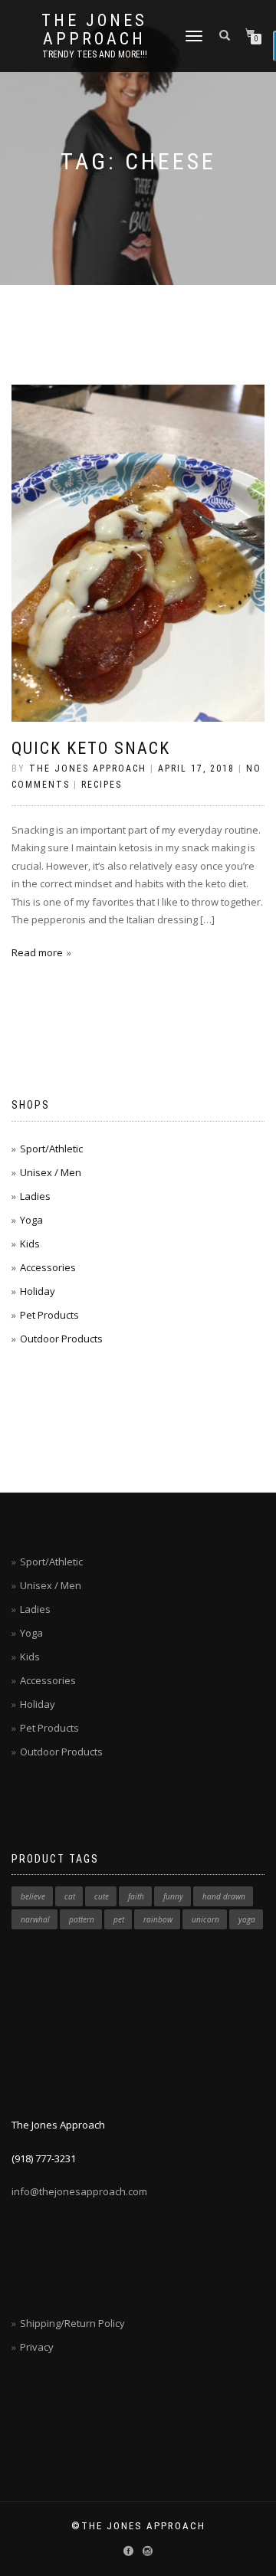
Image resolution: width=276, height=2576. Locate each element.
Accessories (48, 1267)
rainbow (158, 1919)
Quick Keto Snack (91, 748)
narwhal (35, 1919)
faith (136, 1896)
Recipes (102, 785)
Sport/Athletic (51, 1149)
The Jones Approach (94, 30)
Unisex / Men (51, 1172)
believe (33, 1896)
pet (119, 1919)
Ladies (35, 1196)
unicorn (205, 1919)
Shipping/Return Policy (72, 2323)
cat (70, 1896)
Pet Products (49, 1315)
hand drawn (224, 1896)
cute (102, 1896)
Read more (37, 952)
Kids (30, 1244)
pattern (82, 1919)
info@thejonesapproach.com (79, 2191)
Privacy (37, 2347)
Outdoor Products (61, 1339)
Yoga (31, 1220)
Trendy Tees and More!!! (95, 54)
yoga (247, 1919)
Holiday (38, 1291)
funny (173, 1896)
